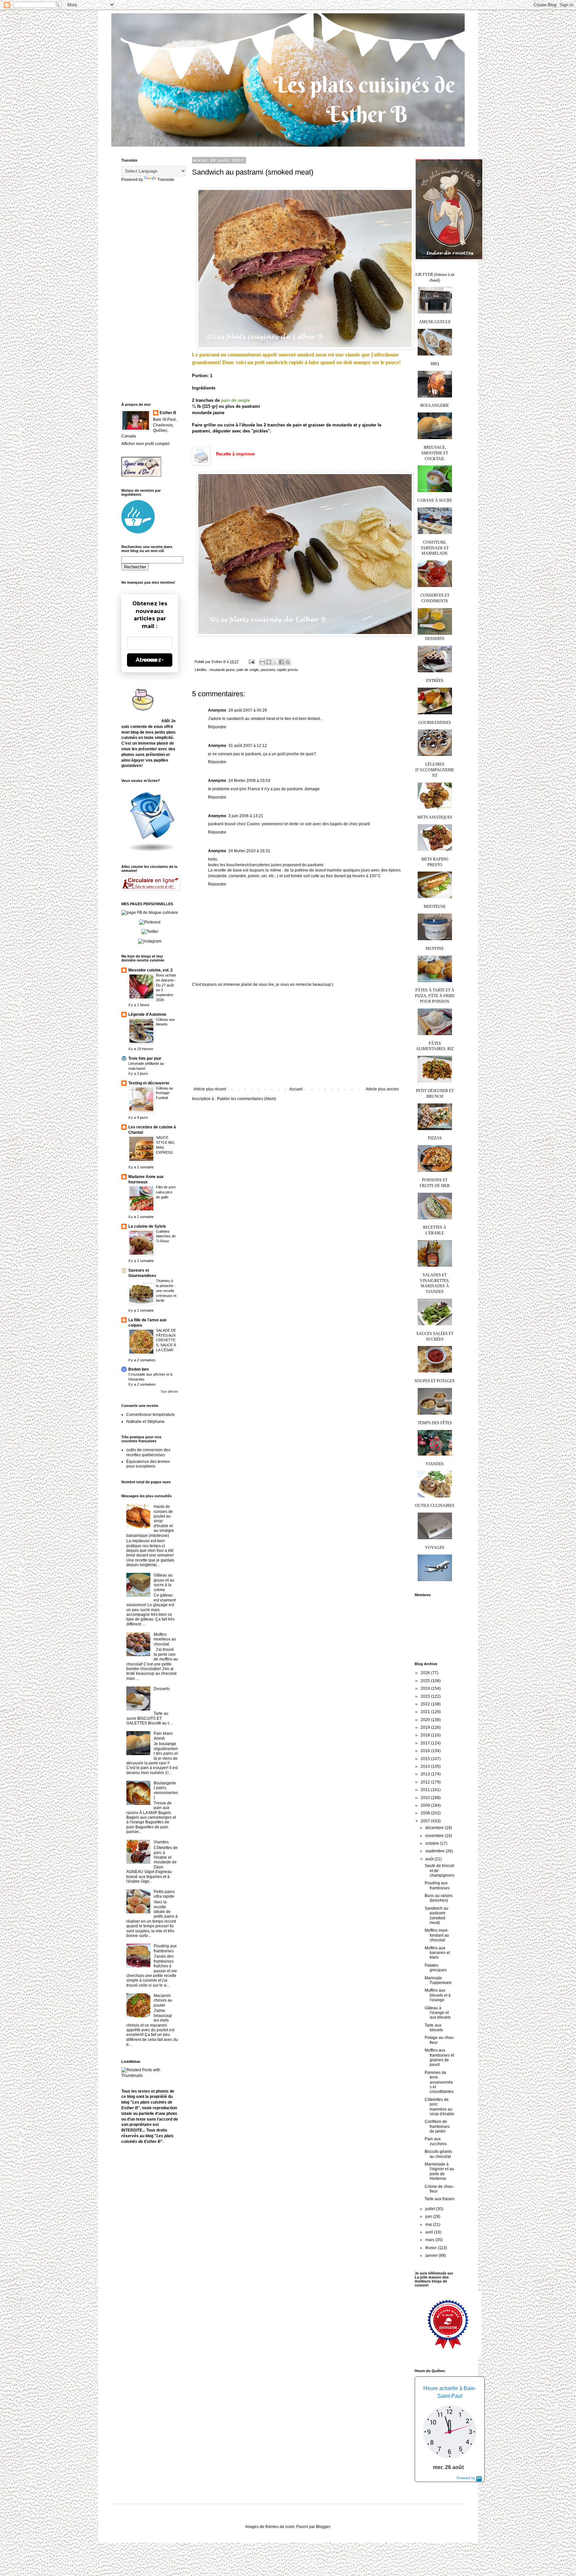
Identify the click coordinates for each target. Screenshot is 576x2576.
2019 (426, 1727)
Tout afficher (169, 1392)
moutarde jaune (222, 670)
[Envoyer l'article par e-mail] (251, 662)
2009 (426, 1805)
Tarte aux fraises (439, 2199)
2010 (426, 1798)
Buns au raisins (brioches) (439, 1898)
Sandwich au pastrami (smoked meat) (436, 1916)
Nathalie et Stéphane (145, 1422)
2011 (426, 1790)
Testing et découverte (149, 1083)
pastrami (268, 670)
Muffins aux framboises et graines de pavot (439, 2057)
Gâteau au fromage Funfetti (164, 1093)
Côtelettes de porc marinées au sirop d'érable (439, 2107)
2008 (426, 1813)
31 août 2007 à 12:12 (248, 746)
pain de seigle (248, 670)
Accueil (296, 1089)
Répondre (217, 727)
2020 (426, 1720)
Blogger (323, 2527)
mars (430, 2240)
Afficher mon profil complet (145, 444)
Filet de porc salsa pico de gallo (166, 1192)
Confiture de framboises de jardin (437, 2126)
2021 (426, 1712)
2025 (426, 1681)
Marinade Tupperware (438, 1980)
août (430, 1859)
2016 (426, 1751)
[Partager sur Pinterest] (288, 662)
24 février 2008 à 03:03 (249, 781)
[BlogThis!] (269, 662)
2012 (426, 1782)
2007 (426, 1821)
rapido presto (287, 670)
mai (429, 2225)
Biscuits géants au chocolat (438, 2154)
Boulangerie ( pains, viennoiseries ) (166, 1790)
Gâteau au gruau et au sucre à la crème (164, 1582)
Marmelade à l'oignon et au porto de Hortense (439, 2171)
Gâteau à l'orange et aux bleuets (438, 2013)
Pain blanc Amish (163, 1736)
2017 (426, 1743)
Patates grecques (436, 1968)
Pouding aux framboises (165, 1948)
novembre (435, 1836)
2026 (426, 1673)
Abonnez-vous (150, 660)
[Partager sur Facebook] (281, 662)
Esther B (168, 413)
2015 (426, 1759)
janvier (432, 2255)
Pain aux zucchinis (436, 2141)
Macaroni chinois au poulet (163, 2000)
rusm (290, 2527)
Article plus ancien (382, 1089)
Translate (166, 180)
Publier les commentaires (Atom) (246, 1099)
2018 (426, 1735)
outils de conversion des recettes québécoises (148, 1452)
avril (430, 2232)
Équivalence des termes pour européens (148, 1464)
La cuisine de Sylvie (147, 1226)
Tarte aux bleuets (434, 2028)
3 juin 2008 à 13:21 (246, 816)
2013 (426, 1774)
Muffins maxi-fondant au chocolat (437, 1935)
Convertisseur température (150, 1415)
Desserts (162, 1689)
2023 (426, 1696)
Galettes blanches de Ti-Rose (166, 1236)
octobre (433, 1843)
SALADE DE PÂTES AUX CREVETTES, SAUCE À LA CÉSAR (166, 1340)
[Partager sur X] (275, 662)
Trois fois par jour (145, 1058)
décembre (435, 1828)
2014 (426, 1766)
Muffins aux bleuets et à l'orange (438, 1995)
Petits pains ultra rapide (164, 1894)
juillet (431, 2209)
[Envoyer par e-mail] (262, 662)
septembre (435, 1851)
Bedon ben (138, 1369)
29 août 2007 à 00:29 (248, 710)
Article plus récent (210, 1089)
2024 (426, 1688)
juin (429, 2217)
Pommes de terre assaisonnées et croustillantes (439, 2082)
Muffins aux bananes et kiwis (437, 1953)
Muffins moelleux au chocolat (165, 1639)
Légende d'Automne (147, 1014)
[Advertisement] (296, 1037)
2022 (426, 1704)
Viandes (161, 1842)
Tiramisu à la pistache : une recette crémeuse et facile (166, 1290)
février (431, 2248)
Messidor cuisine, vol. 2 (150, 970)
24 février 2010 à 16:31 (249, 851)
